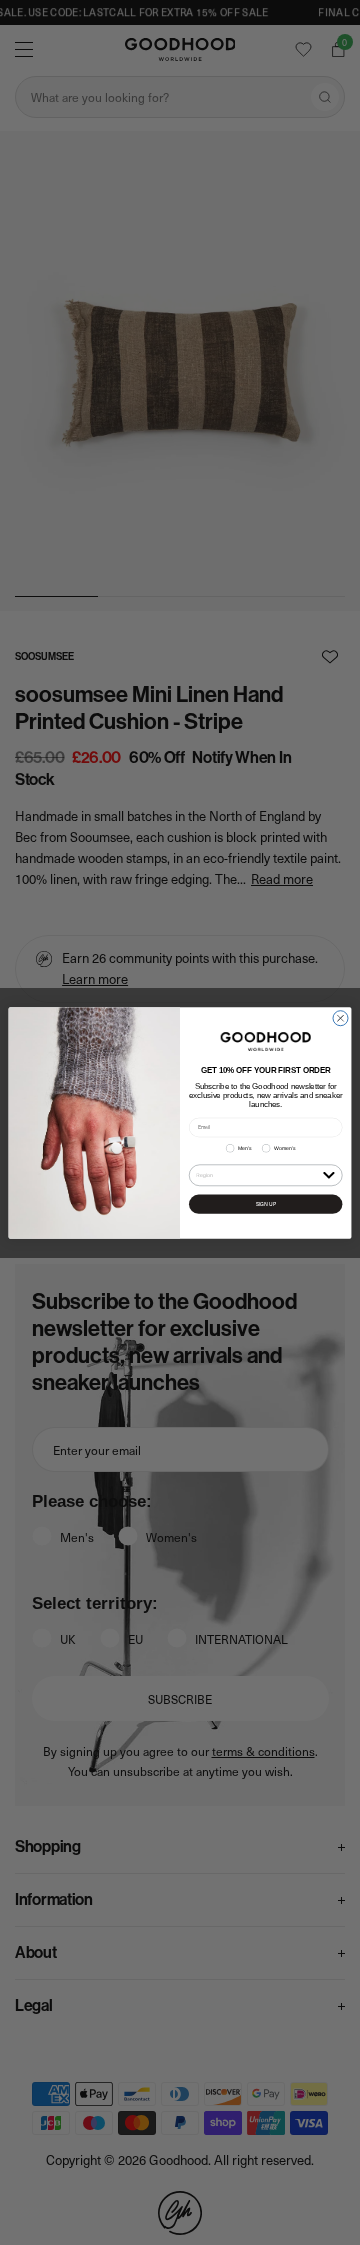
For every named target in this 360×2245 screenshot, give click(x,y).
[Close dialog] (340, 1017)
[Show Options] (328, 1173)
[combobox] (257, 1174)
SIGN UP (266, 1203)
